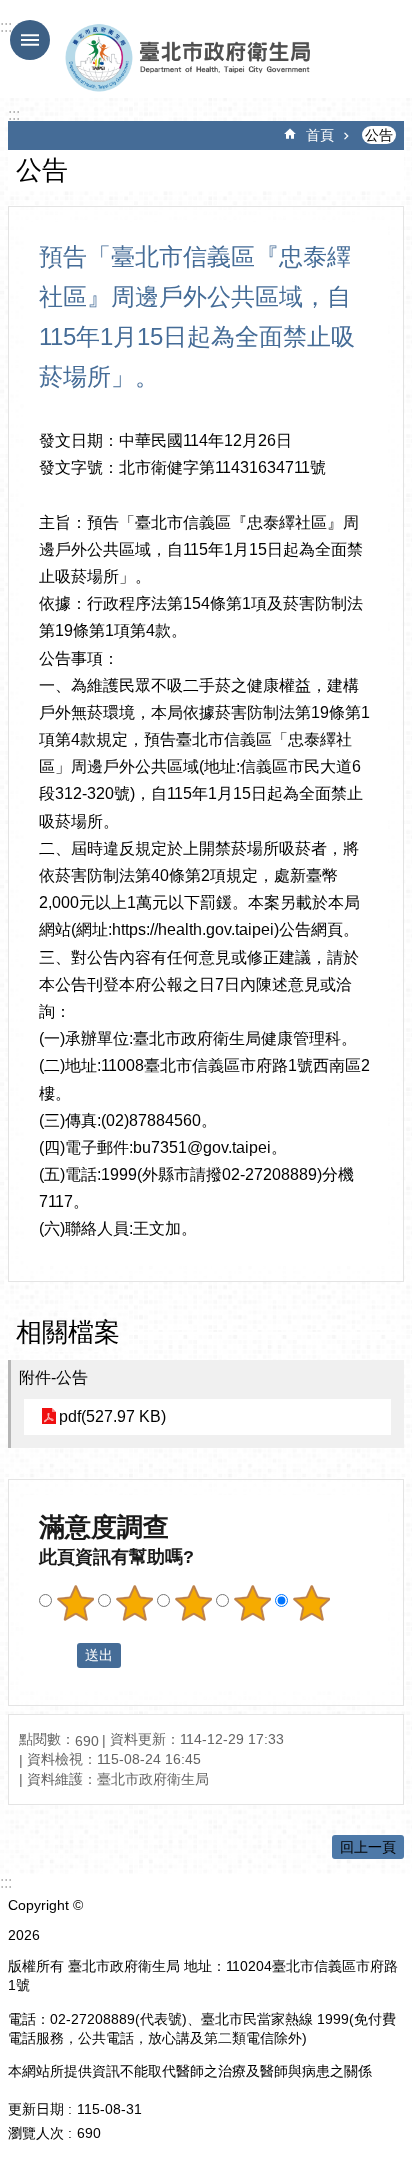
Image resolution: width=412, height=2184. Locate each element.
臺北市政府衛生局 (193, 58)
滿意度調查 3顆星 (193, 1603)
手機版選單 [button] (30, 40)
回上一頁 (368, 1847)
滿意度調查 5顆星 (311, 1603)
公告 (379, 135)
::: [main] (14, 114)
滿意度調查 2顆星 (134, 1603)
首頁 (320, 135)
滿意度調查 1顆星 (75, 1603)
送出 (58, 1656)
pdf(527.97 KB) (112, 1416)
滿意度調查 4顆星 (252, 1603)
